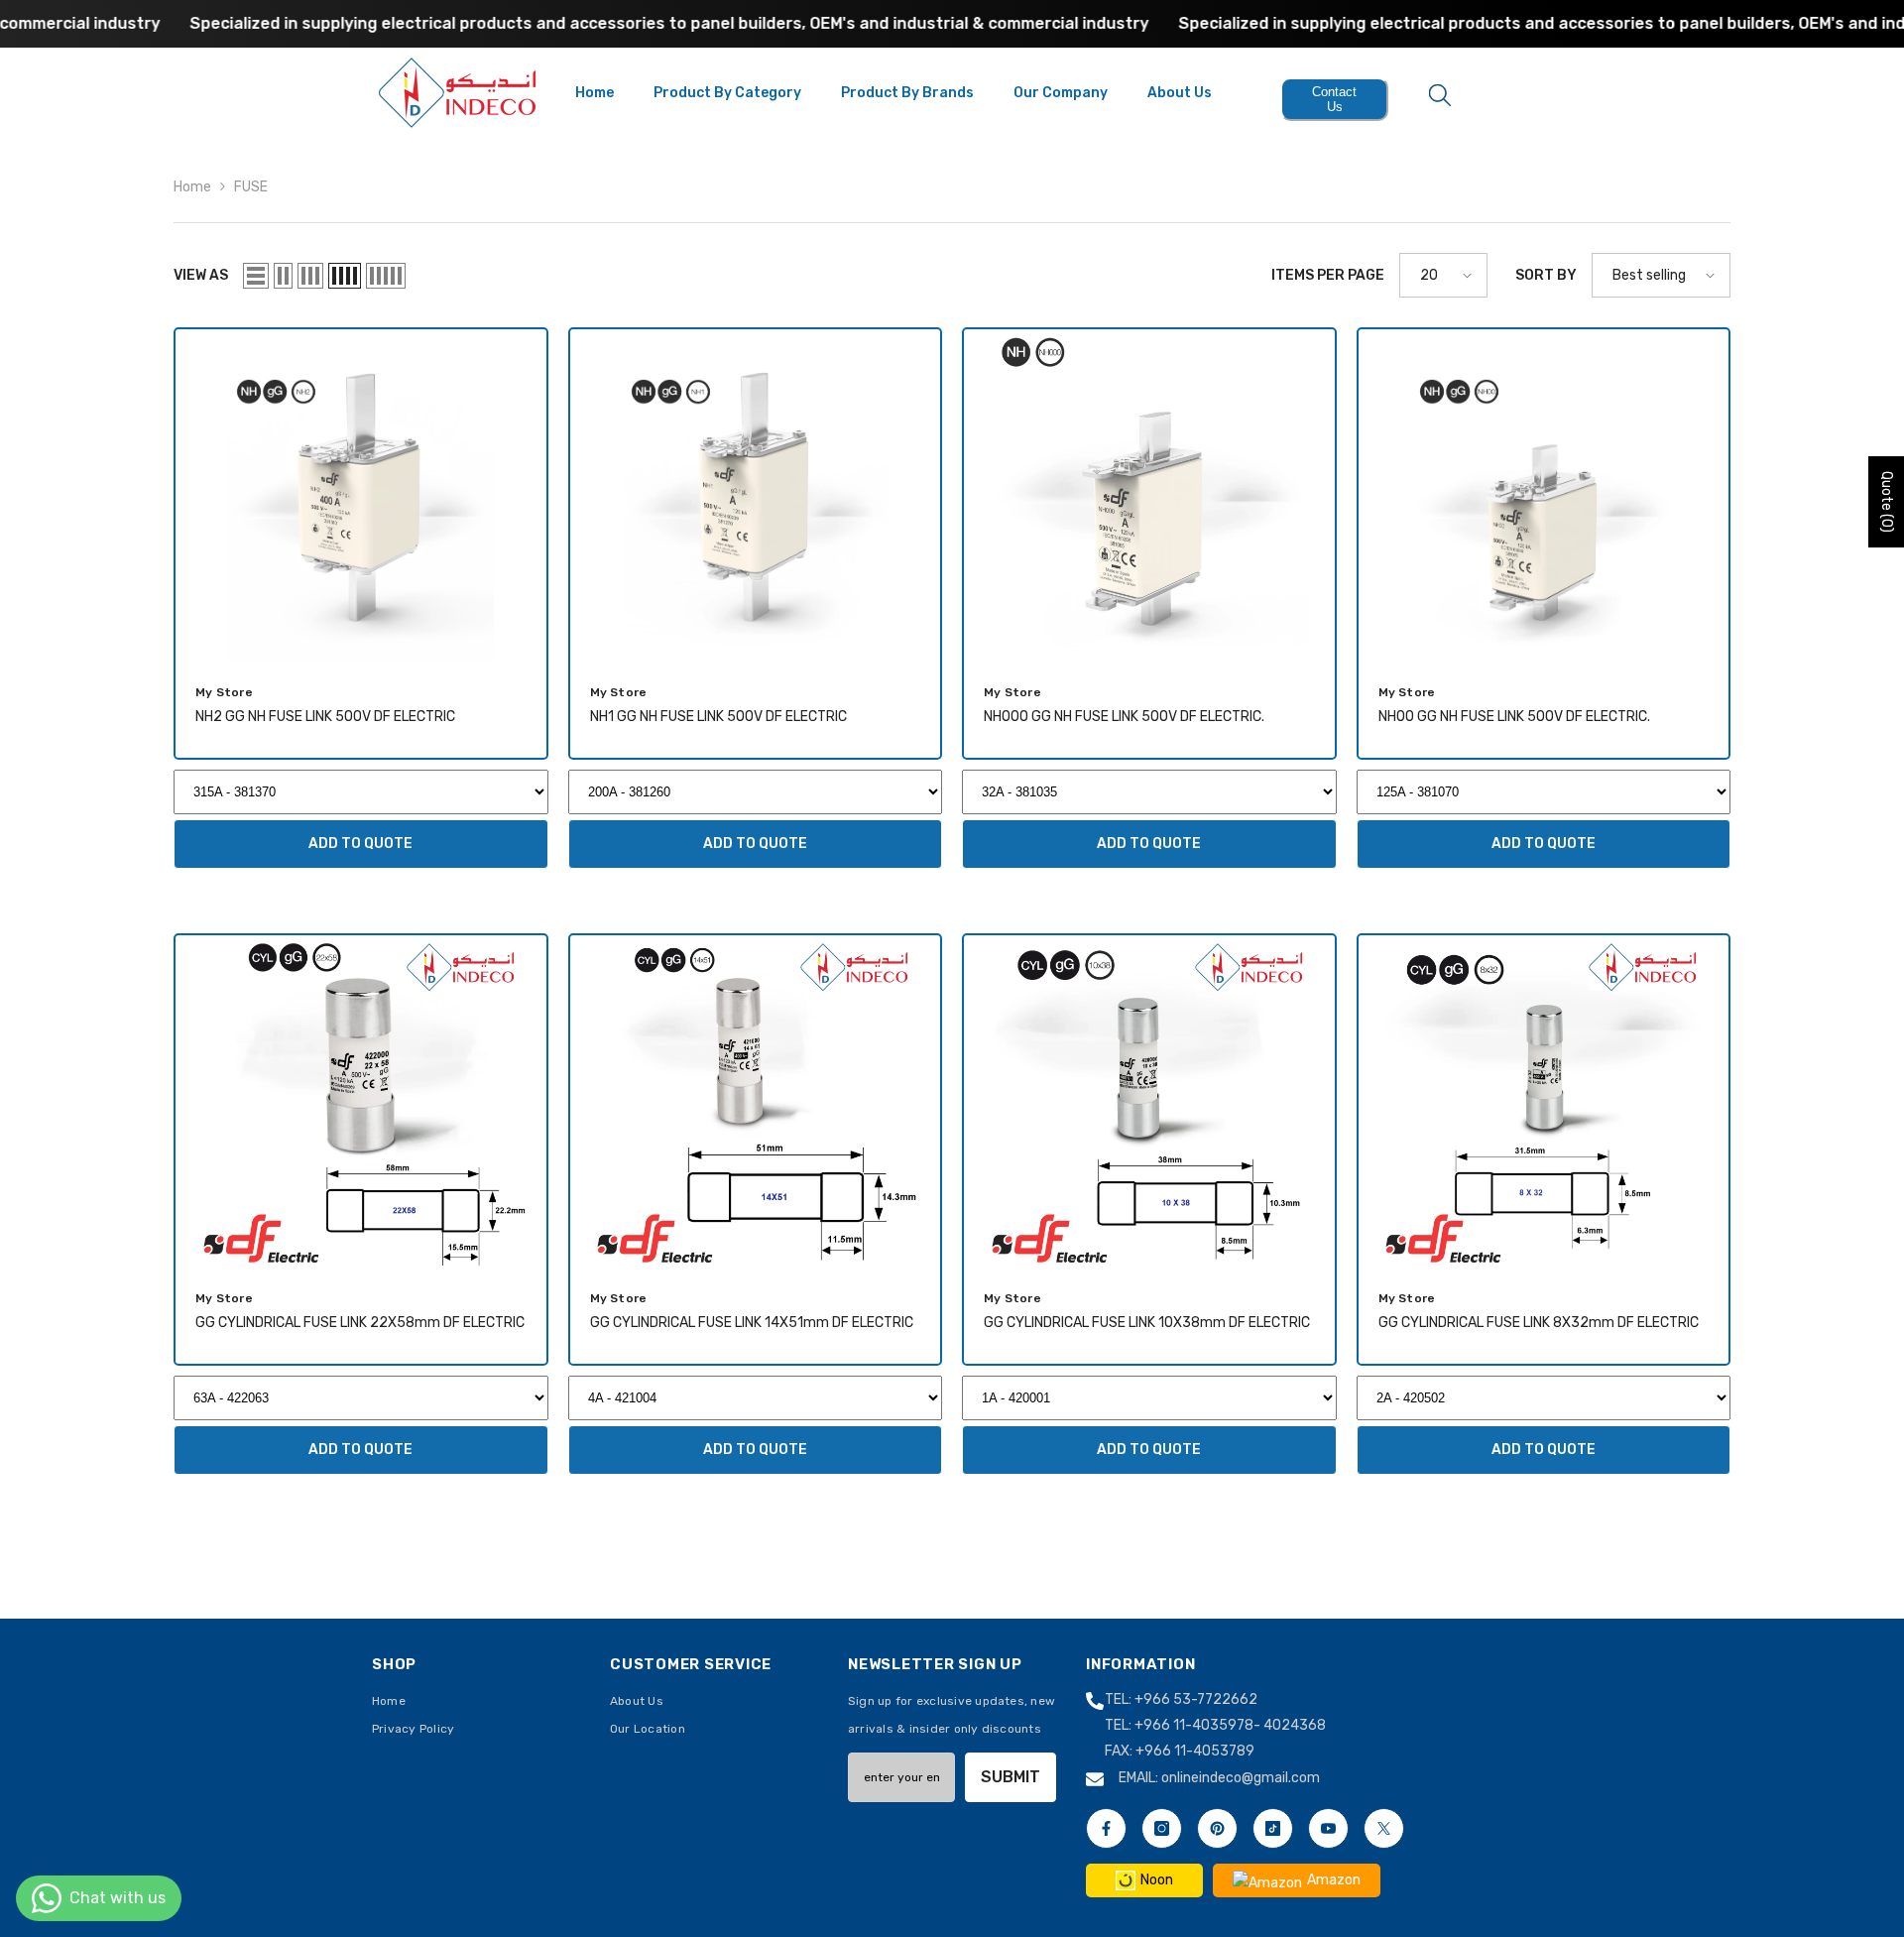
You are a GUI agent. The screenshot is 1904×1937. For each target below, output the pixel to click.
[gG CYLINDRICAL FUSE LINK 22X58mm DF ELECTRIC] (361, 1102)
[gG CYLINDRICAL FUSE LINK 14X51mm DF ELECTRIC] (756, 1102)
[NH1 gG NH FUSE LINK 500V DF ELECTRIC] (756, 496)
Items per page (1328, 275)
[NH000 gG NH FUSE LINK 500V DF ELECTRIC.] (1149, 496)
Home (192, 187)
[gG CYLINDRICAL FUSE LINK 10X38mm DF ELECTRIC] (1149, 1102)
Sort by (1546, 275)
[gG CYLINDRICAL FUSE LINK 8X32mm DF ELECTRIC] (1544, 1102)
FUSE (251, 187)
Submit (1011, 1777)
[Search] (1440, 94)
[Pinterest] (1217, 1828)
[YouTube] (1328, 1828)
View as (201, 275)
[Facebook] (1106, 1828)
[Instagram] (1162, 1828)
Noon (1157, 1880)
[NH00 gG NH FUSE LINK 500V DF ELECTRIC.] (1544, 496)
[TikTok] (1273, 1828)
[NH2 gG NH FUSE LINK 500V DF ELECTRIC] (361, 496)
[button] (256, 276)
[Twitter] (1384, 1828)
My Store (224, 692)
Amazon (1334, 1880)
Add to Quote (360, 844)
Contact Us (1334, 99)
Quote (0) (1887, 502)
